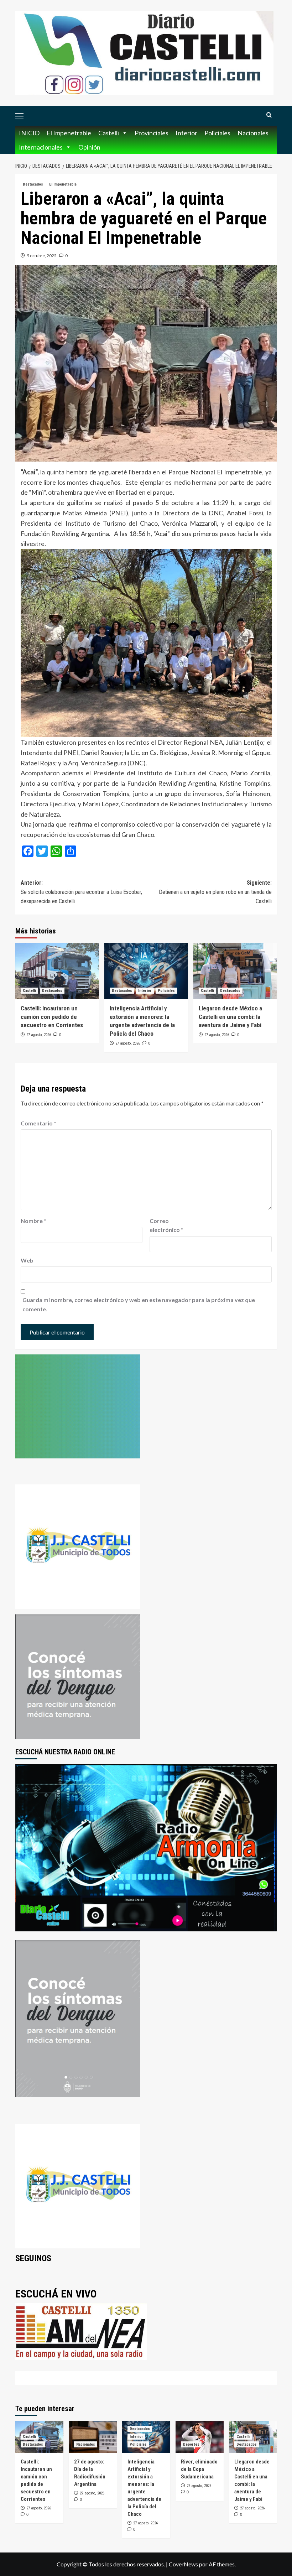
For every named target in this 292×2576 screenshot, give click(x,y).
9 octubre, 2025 (42, 256)
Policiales (217, 133)
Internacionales (41, 147)
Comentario (38, 1123)
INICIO (29, 133)
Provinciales (152, 133)
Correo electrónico (166, 1225)
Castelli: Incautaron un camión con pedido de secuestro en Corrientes (52, 1017)
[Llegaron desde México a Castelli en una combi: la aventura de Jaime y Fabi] (235, 971)
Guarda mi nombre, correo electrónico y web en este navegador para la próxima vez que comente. (139, 1304)
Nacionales (253, 133)
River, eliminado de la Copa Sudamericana (199, 2469)
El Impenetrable (69, 133)
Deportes (191, 2444)
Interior (186, 133)
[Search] (269, 115)
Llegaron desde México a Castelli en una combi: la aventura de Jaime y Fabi (230, 1017)
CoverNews (183, 2564)
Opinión (89, 147)
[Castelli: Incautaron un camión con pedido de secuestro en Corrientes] (57, 971)
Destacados (33, 184)
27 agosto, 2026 (39, 1035)
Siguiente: (215, 892)
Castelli (109, 133)
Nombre (33, 1221)
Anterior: (81, 892)
